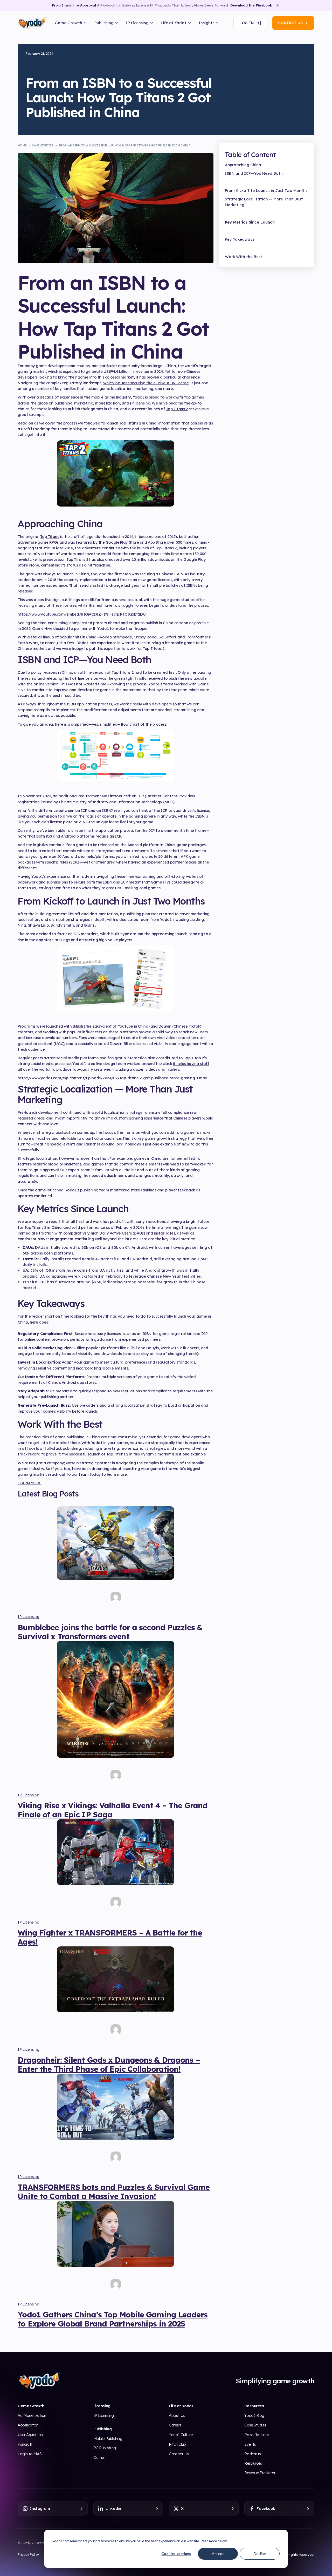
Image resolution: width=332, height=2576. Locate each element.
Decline (260, 2554)
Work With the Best (244, 257)
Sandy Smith (62, 925)
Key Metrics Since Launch (250, 222)
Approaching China (243, 165)
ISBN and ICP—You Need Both (254, 173)
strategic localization (56, 1132)
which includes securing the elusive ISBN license (146, 383)
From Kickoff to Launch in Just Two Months (266, 190)
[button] (71, 23)
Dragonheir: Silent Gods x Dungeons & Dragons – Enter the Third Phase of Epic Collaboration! (109, 2064)
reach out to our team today (74, 1474)
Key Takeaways (240, 239)
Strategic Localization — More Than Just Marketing (264, 202)
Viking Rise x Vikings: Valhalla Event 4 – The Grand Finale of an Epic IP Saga (113, 1810)
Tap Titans (50, 537)
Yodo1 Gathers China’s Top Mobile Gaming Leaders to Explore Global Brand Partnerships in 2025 (112, 2319)
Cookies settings (176, 2554)
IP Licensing (28, 1617)
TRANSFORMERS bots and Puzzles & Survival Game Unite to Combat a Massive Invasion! (114, 2191)
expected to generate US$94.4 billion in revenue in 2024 (113, 371)
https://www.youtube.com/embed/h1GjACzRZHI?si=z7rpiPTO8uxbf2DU (82, 614)
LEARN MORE (29, 1483)
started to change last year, (115, 585)
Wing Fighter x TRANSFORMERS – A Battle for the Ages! (110, 1937)
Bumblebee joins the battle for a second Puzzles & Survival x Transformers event (110, 1632)
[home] (32, 23)
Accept (218, 2554)
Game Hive (42, 628)
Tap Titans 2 (177, 409)
